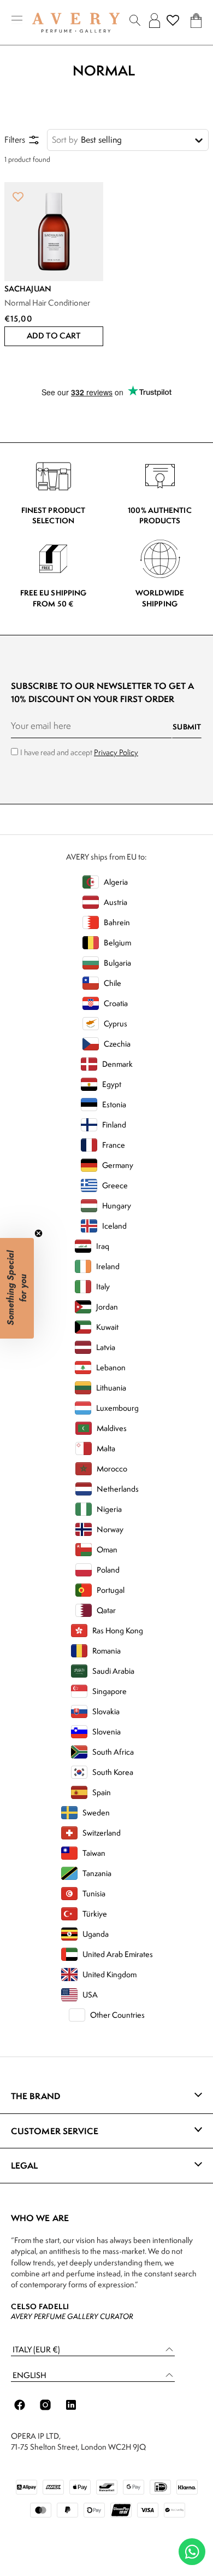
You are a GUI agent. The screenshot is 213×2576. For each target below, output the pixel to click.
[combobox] (128, 140)
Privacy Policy (116, 752)
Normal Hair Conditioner (47, 303)
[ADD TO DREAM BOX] (18, 196)
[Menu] (17, 21)
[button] (54, 336)
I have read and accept (79, 752)
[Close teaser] (39, 1233)
